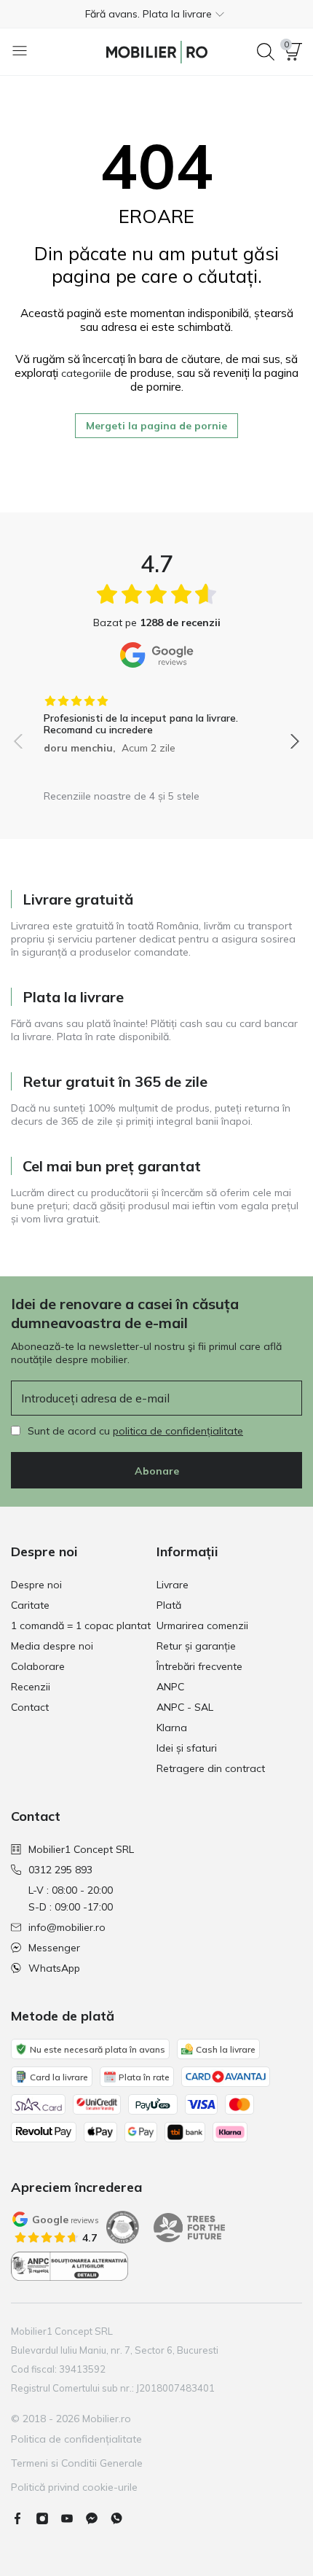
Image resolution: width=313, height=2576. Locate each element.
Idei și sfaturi (187, 1748)
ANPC (170, 1687)
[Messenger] (98, 2518)
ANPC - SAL (185, 1707)
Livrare (173, 1585)
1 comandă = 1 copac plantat (81, 1625)
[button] (156, 14)
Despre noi (36, 1585)
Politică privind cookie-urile (74, 2487)
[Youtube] (73, 2518)
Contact (30, 1707)
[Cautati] (266, 52)
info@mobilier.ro (67, 1927)
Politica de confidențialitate (76, 2439)
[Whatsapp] (122, 2518)
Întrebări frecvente (199, 1666)
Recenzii (31, 1687)
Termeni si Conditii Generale (77, 2463)
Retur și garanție (196, 1646)
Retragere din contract (211, 1768)
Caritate (30, 1605)
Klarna (172, 1728)
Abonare (157, 1471)
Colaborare (38, 1666)
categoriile (86, 373)
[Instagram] (48, 2518)
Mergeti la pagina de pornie (156, 426)
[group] (156, 719)
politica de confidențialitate (178, 1431)
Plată (169, 1605)
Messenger (54, 1948)
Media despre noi (52, 1646)
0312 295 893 (60, 1870)
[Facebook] (23, 2518)
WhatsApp (54, 1968)
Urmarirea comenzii (202, 1625)
